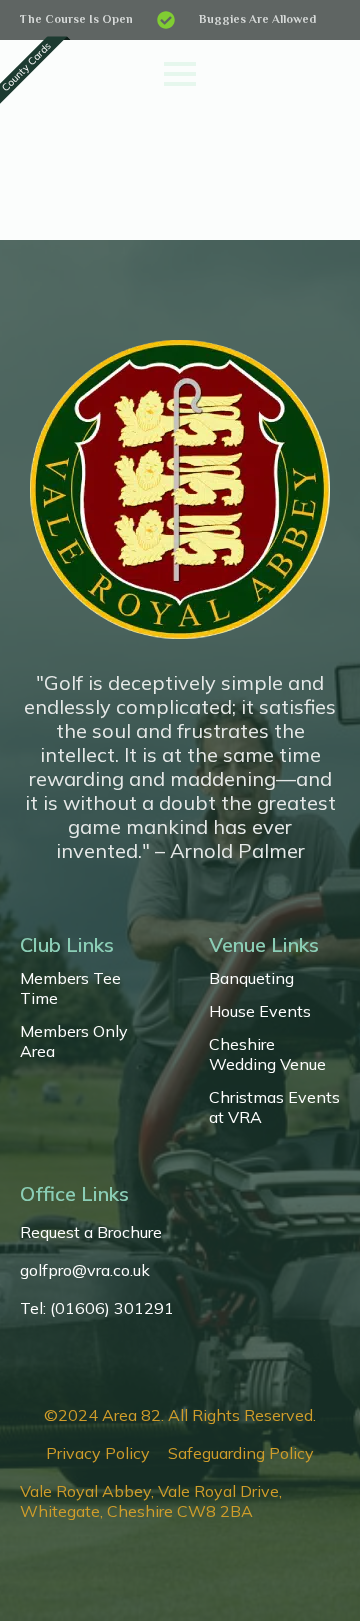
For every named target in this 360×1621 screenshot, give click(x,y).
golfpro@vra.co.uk (85, 1270)
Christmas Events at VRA (274, 1107)
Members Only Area (74, 1041)
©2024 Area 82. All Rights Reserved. (180, 1415)
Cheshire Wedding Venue (267, 1054)
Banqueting (251, 978)
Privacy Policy (98, 1453)
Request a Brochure (91, 1232)
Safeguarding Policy (241, 1453)
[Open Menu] (180, 74)
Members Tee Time (70, 988)
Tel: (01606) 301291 (97, 1308)
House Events (260, 1011)
